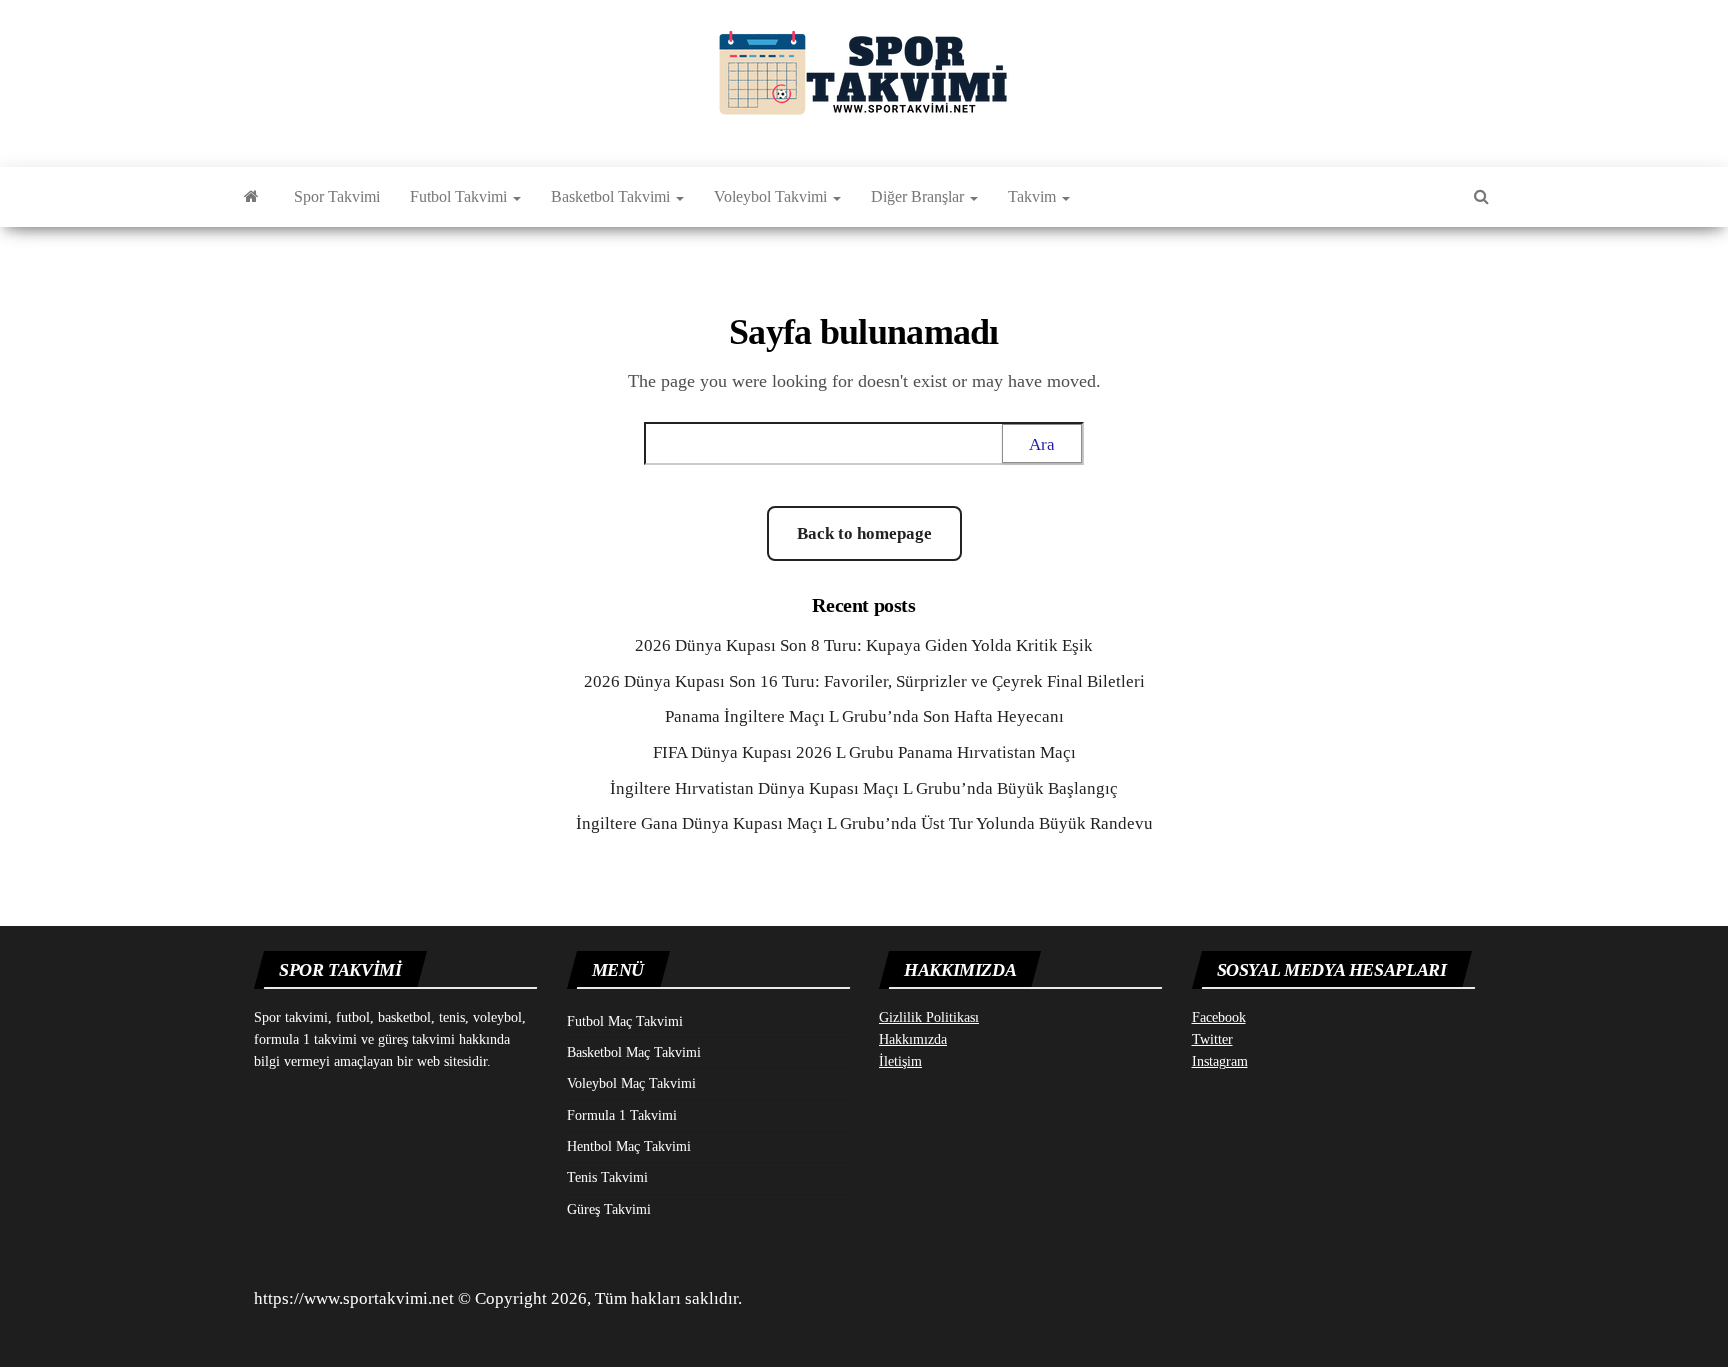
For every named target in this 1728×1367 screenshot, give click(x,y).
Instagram (1220, 1061)
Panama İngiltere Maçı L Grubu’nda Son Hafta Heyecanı (864, 716)
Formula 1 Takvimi (622, 1115)
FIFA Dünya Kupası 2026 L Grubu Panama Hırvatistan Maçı (864, 752)
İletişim (900, 1061)
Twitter (1212, 1039)
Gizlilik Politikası (929, 1017)
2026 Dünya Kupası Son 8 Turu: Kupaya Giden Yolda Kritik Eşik (864, 645)
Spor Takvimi (337, 196)
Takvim (1034, 196)
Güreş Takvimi (609, 1209)
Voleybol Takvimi (772, 196)
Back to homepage (864, 533)
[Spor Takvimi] (251, 197)
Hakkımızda (913, 1039)
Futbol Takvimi (460, 196)
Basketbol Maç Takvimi (634, 1052)
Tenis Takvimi (607, 1177)
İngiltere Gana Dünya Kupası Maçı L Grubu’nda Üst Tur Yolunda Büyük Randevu (864, 823)
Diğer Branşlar (919, 196)
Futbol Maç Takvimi (625, 1021)
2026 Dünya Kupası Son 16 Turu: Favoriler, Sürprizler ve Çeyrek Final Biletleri (864, 681)
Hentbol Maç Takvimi (629, 1146)
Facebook (1219, 1017)
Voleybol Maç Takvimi (631, 1083)
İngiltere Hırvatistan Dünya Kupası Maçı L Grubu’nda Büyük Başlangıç (864, 788)
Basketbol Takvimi (612, 196)
